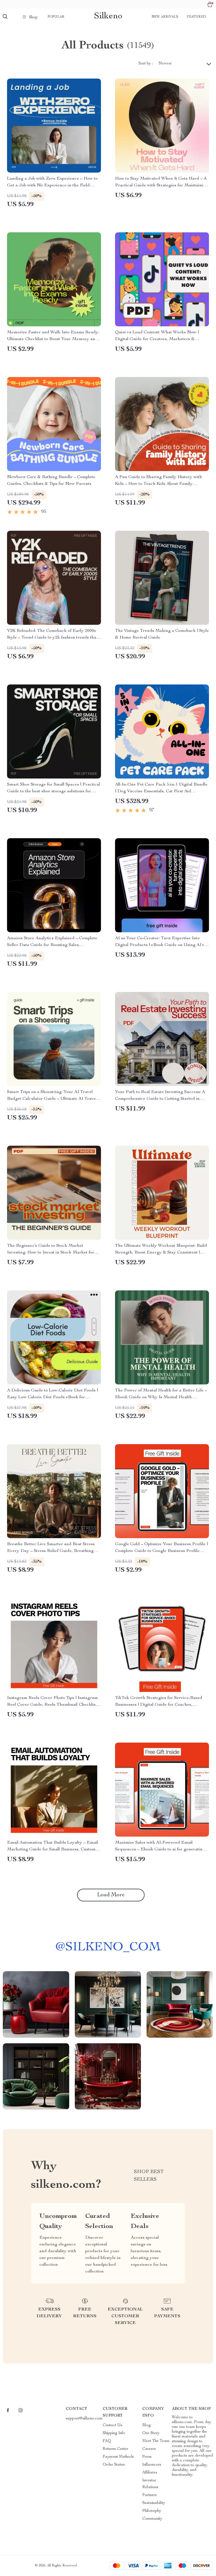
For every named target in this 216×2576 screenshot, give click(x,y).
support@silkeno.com (84, 2419)
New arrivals (165, 17)
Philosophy (152, 2511)
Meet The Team (156, 2441)
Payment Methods (118, 2457)
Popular (56, 17)
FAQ (107, 2441)
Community (152, 2519)
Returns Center (115, 2449)
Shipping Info (114, 2433)
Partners (149, 2495)
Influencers (152, 2465)
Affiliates (150, 2473)
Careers (149, 2449)
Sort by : (146, 64)
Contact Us (112, 2425)
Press (147, 2457)
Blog (147, 2425)
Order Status (114, 2465)
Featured (196, 17)
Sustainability (154, 2503)
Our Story (151, 2433)
